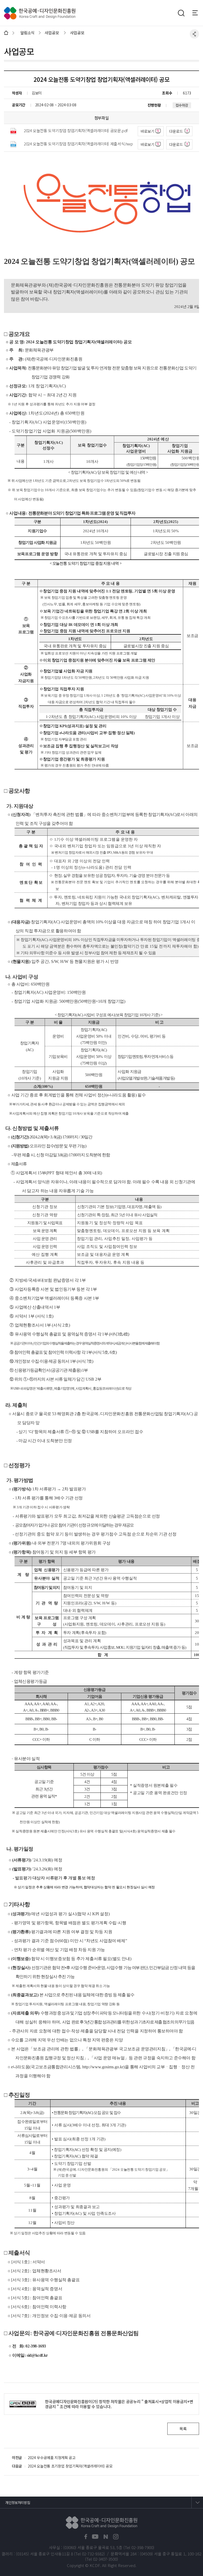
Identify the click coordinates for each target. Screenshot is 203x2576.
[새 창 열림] (86, 2537)
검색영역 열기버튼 (181, 13)
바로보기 (147, 131)
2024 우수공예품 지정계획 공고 (52, 2458)
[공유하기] (194, 34)
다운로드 (176, 131)
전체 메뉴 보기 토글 (198, 13)
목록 (183, 2429)
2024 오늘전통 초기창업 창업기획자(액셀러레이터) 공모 (70, 2466)
